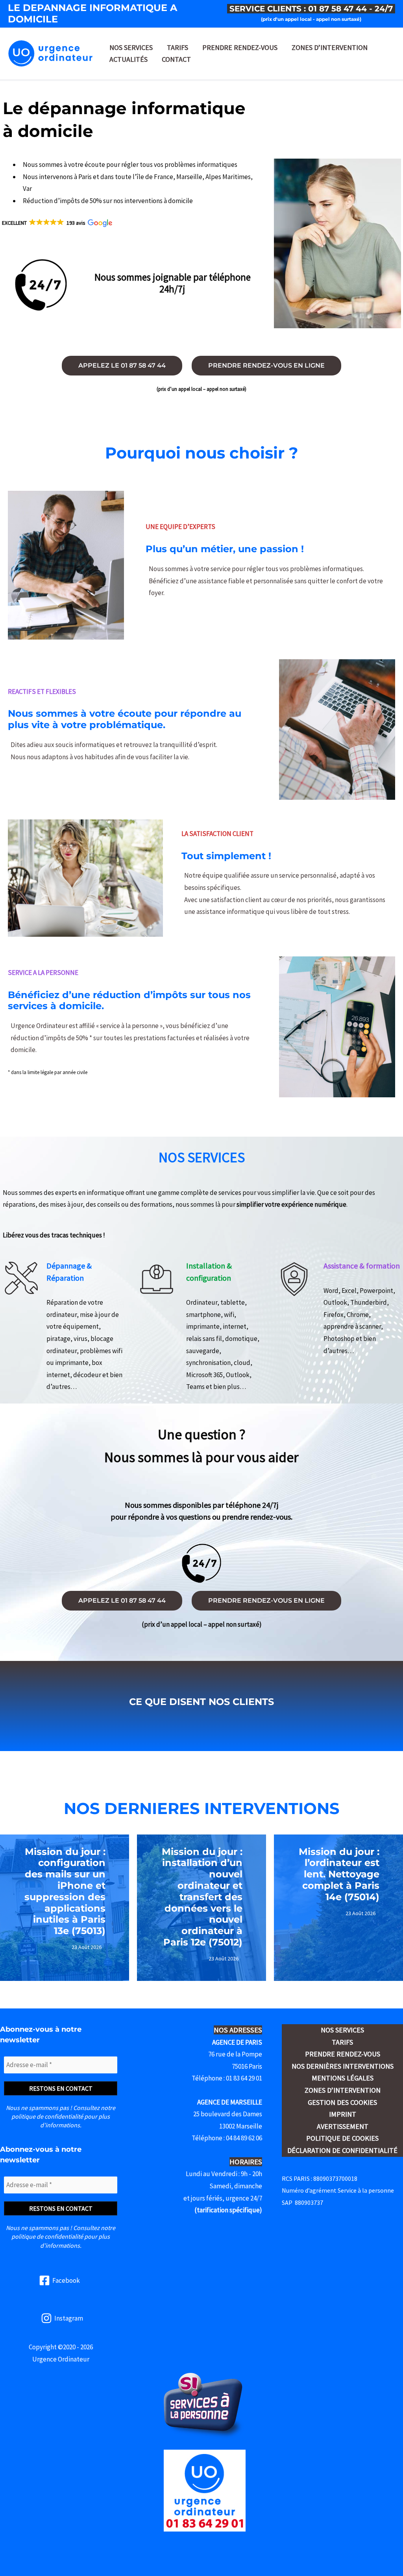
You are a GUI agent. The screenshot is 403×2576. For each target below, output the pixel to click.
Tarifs (177, 47)
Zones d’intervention (330, 47)
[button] (56, 223)
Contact (176, 59)
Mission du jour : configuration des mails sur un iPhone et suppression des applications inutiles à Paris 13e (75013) (65, 1891)
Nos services (131, 47)
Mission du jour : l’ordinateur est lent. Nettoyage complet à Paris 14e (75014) (339, 1874)
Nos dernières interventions (343, 2066)
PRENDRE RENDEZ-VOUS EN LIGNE (266, 365)
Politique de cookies (342, 2138)
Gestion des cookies (342, 2102)
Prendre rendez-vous (240, 47)
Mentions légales (343, 2078)
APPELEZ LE (122, 365)
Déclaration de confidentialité (342, 2150)
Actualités (128, 59)
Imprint (343, 2114)
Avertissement (343, 2126)
